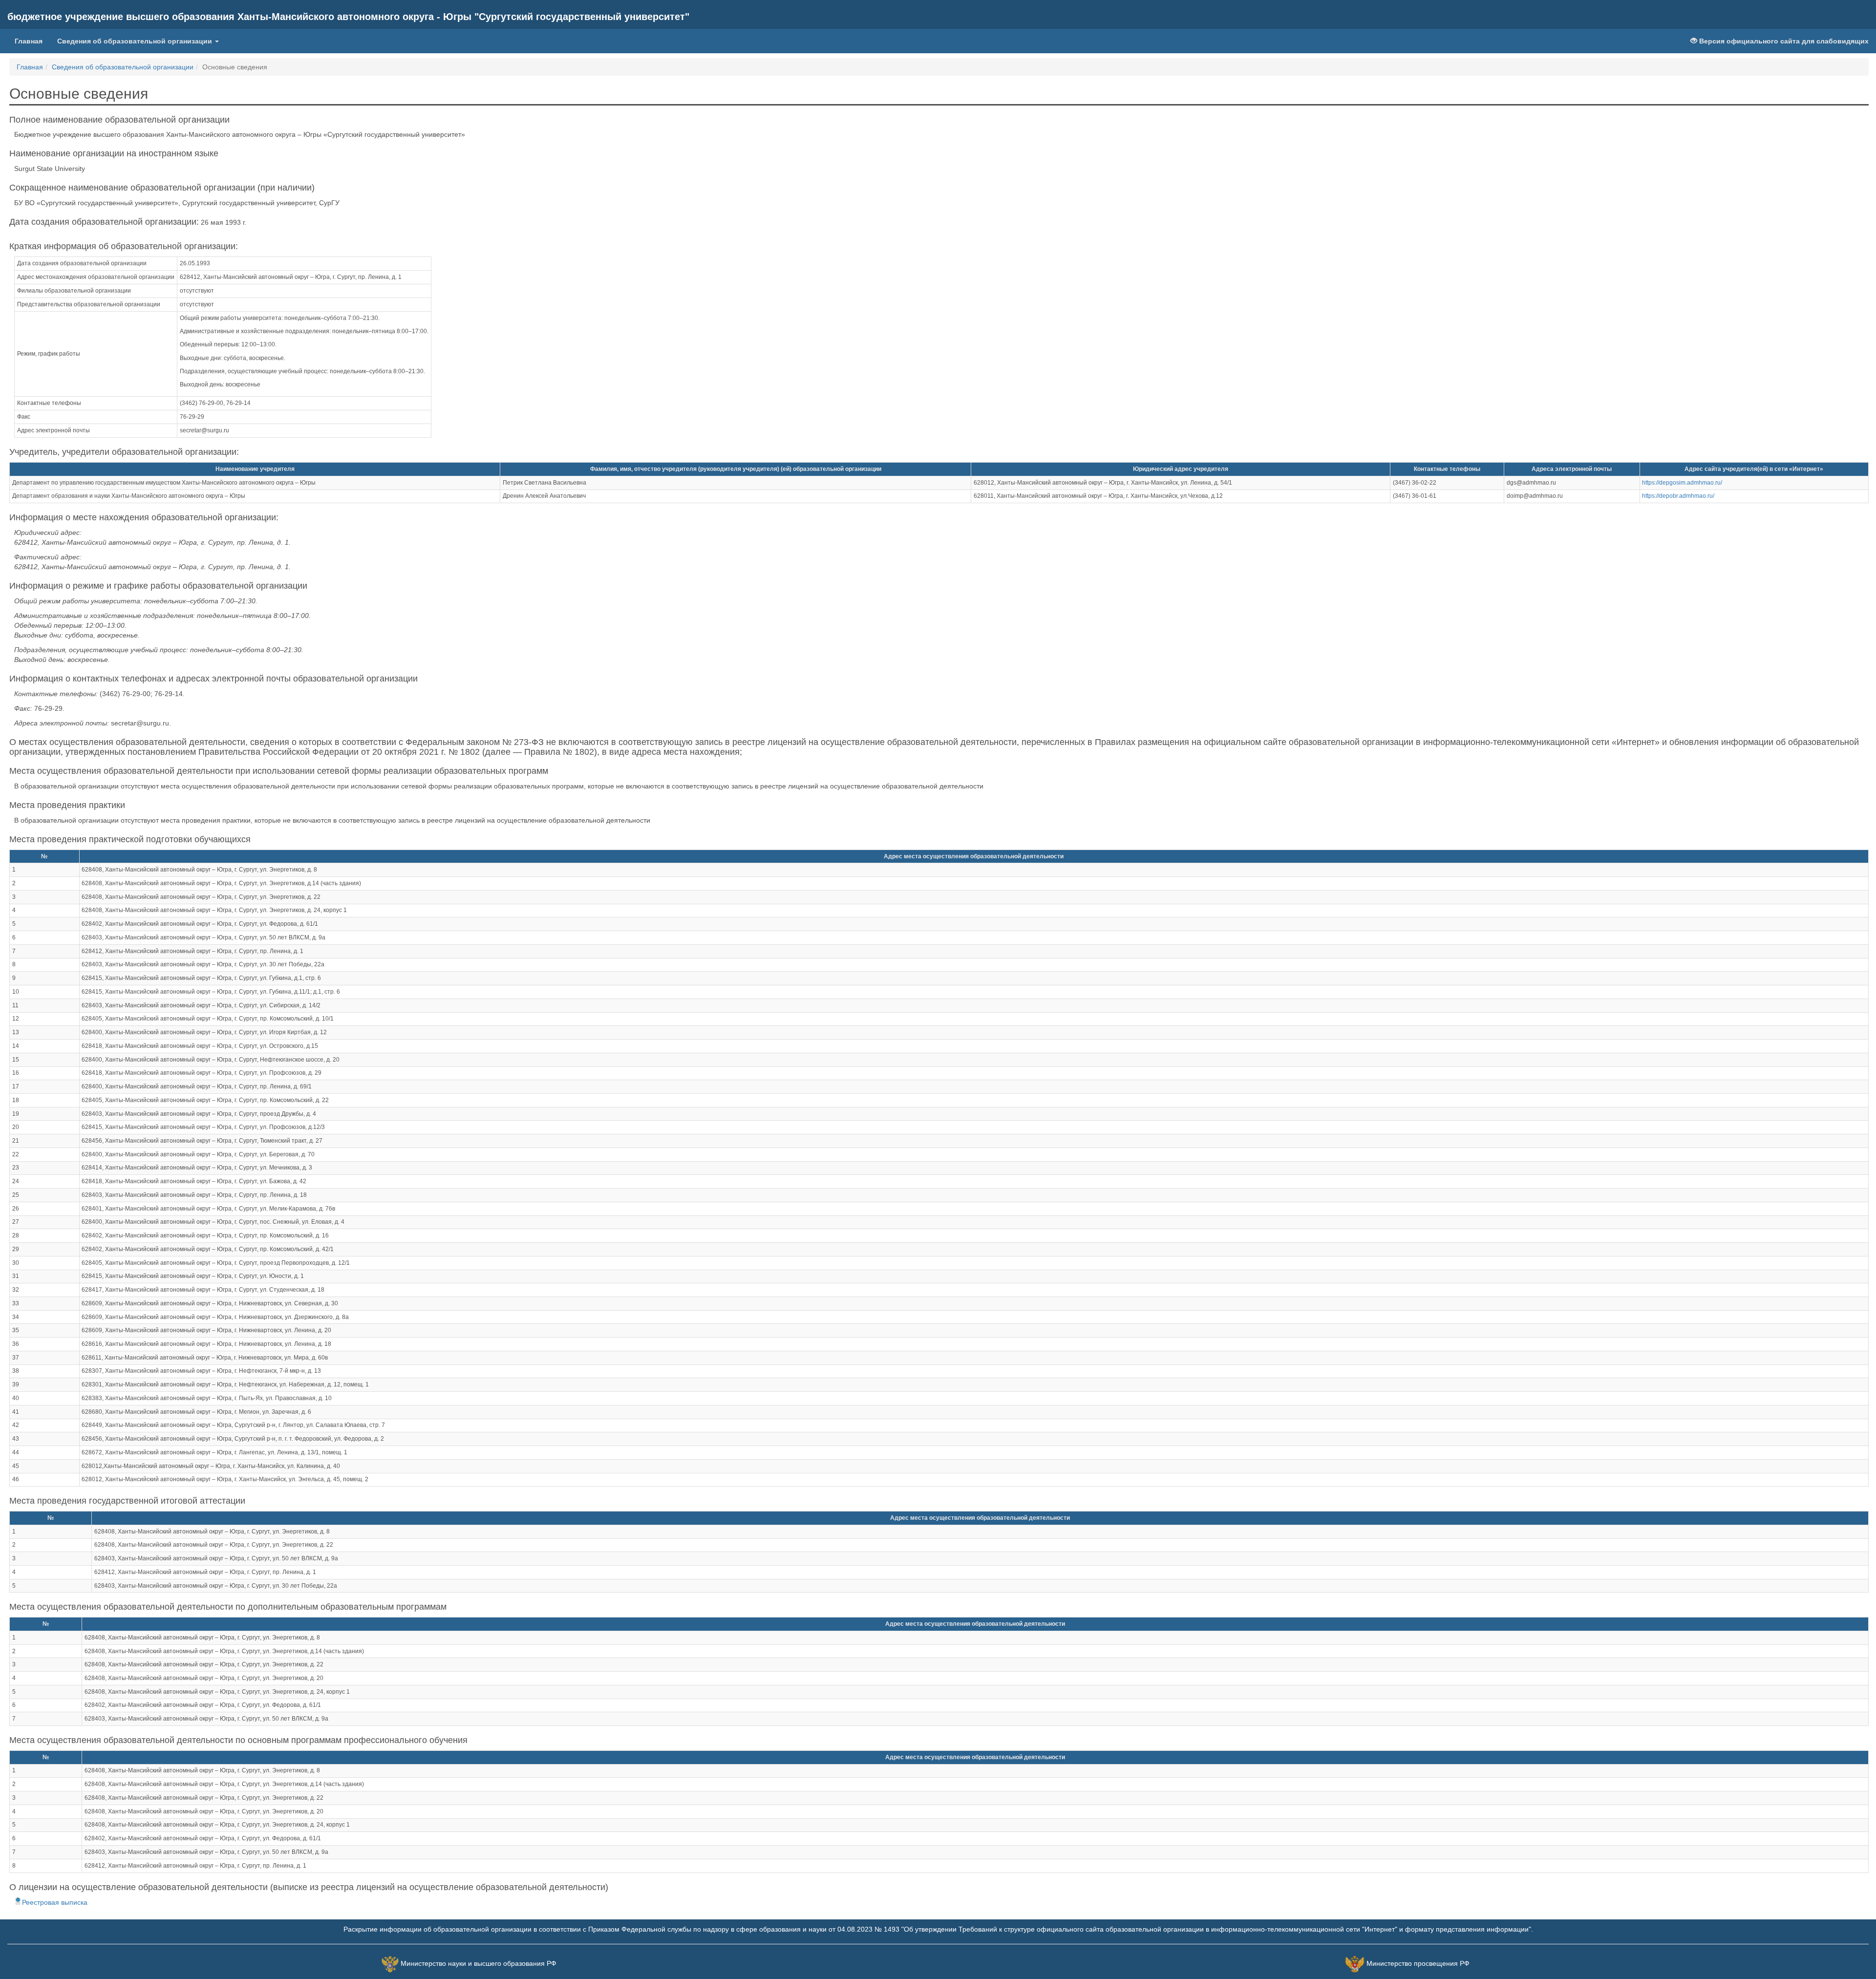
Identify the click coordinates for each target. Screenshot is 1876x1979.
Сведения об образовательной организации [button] (136, 41)
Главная (32, 41)
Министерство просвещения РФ (1418, 1964)
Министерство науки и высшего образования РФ (479, 1964)
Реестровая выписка (55, 1902)
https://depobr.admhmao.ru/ (1678, 496)
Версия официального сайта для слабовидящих (1783, 41)
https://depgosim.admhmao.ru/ (1682, 483)
